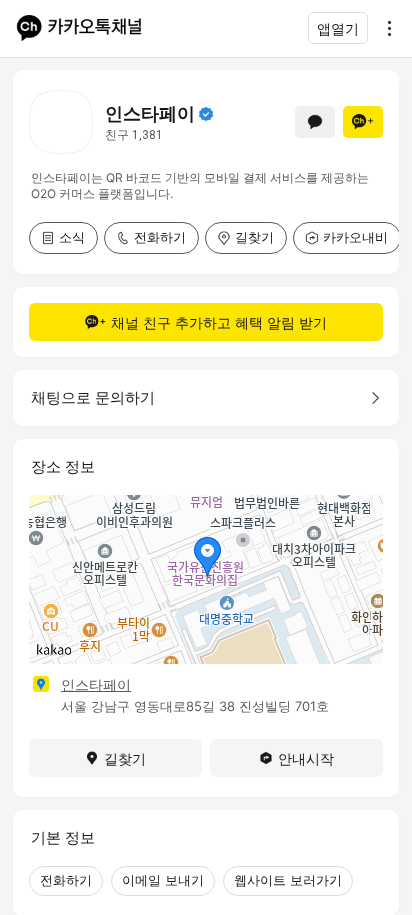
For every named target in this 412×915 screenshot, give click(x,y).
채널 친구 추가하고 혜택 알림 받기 (219, 322)
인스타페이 (96, 684)
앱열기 (338, 28)
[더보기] (384, 28)
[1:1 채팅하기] (315, 122)
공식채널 (206, 114)
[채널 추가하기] (363, 122)
